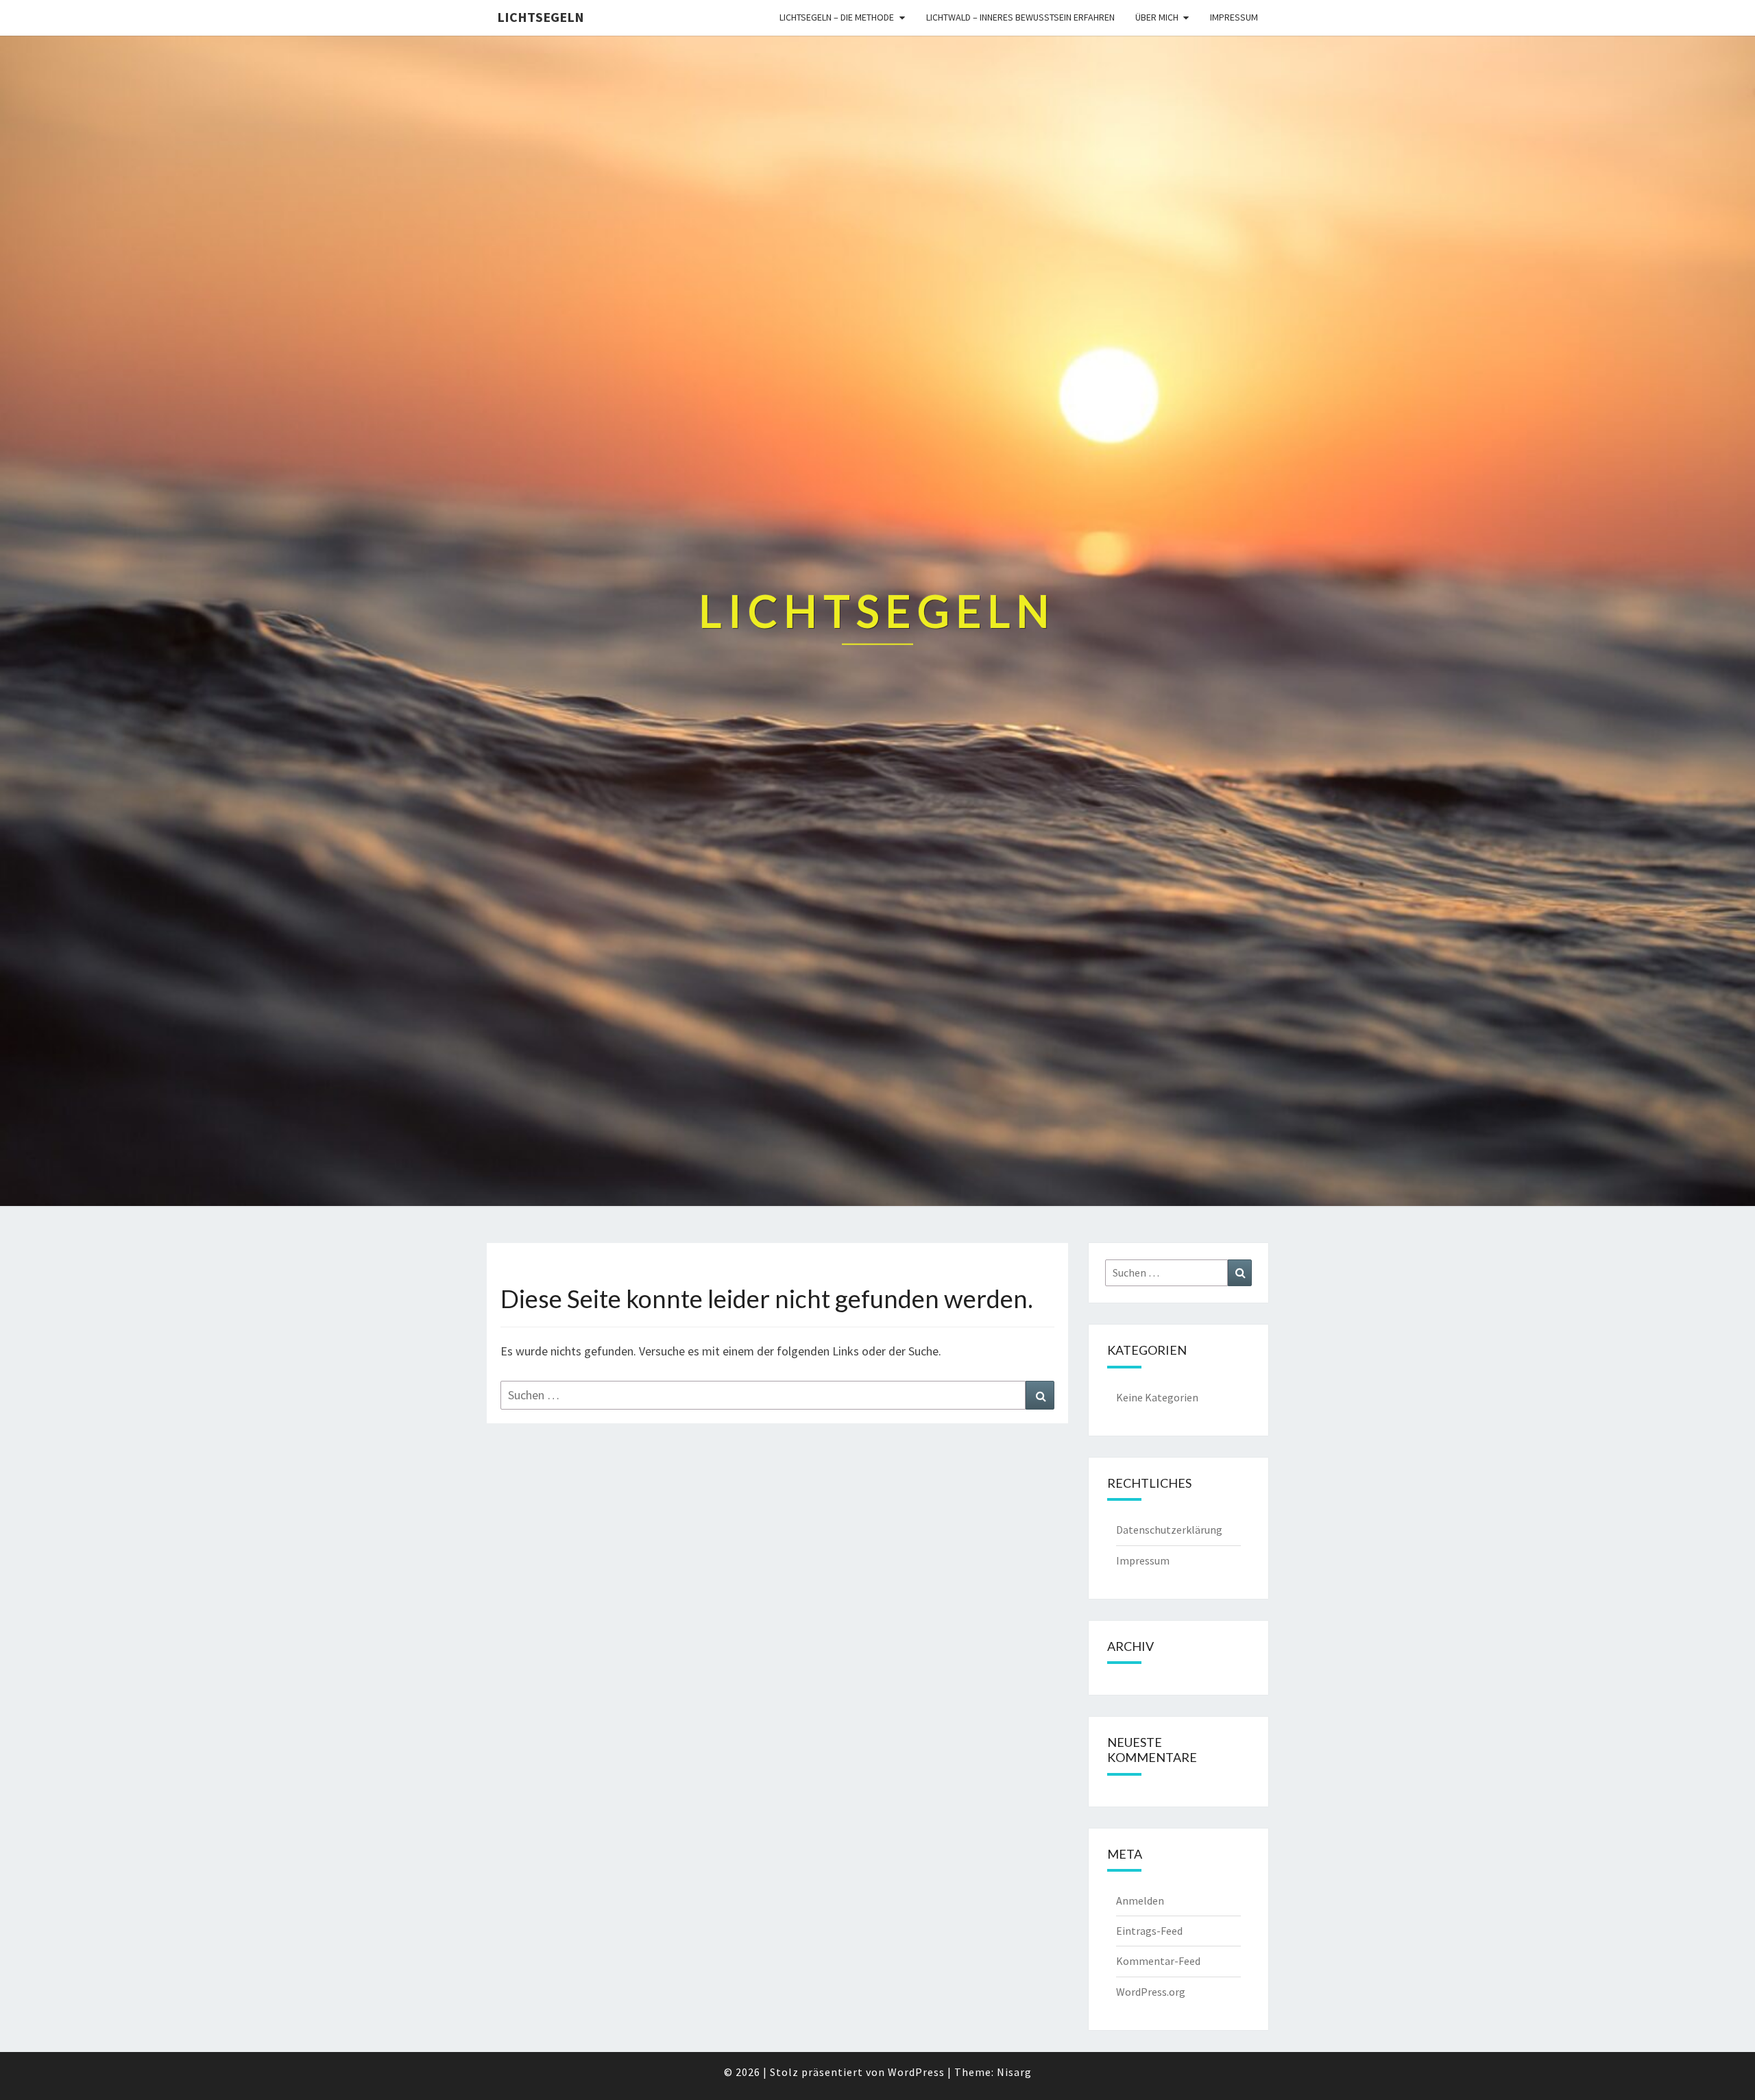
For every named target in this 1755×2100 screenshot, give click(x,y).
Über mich (1157, 17)
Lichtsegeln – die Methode (837, 17)
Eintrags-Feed (1149, 1931)
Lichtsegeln (541, 17)
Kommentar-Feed (1158, 1961)
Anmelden (1140, 1900)
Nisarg (1014, 2072)
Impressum (1234, 17)
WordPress (916, 2072)
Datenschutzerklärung (1169, 1530)
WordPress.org (1151, 1992)
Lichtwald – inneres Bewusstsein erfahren (1020, 17)
